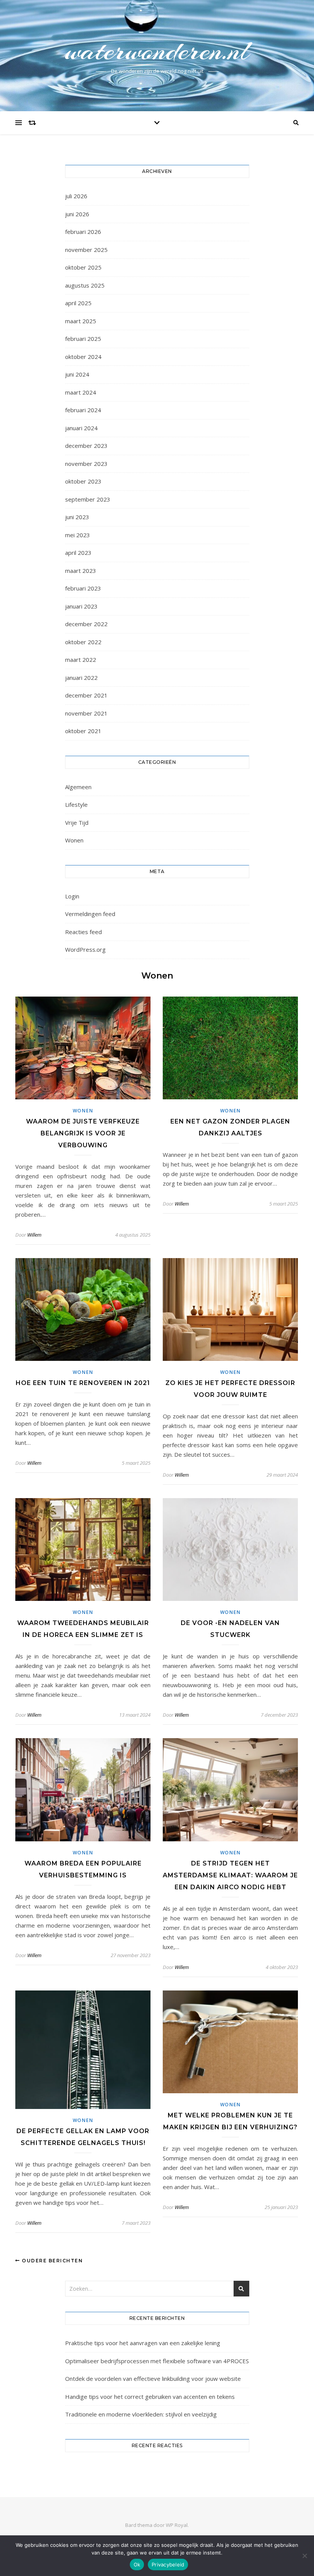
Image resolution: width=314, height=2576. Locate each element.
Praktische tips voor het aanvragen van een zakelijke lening (143, 2343)
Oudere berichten (52, 2261)
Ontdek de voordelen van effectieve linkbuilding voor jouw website (153, 2379)
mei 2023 (78, 535)
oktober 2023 (83, 481)
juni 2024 (77, 374)
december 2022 (86, 624)
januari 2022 (81, 678)
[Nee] (304, 2556)
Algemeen (78, 787)
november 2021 (86, 713)
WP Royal (177, 2525)
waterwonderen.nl (157, 51)
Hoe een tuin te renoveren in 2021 (83, 1383)
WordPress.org (85, 949)
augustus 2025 (85, 285)
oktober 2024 (83, 357)
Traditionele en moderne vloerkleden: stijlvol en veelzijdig (141, 2414)
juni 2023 (77, 517)
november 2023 (86, 464)
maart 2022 (81, 660)
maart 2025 (81, 321)
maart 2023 (81, 571)
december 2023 (86, 446)
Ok (137, 2564)
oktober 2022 (83, 642)
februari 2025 (83, 339)
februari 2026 (83, 232)
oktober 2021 (83, 731)
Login (72, 896)
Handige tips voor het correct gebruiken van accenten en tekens (150, 2397)
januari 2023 (81, 606)
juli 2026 (76, 196)
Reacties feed (83, 932)
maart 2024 (81, 392)
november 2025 (86, 250)
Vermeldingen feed (90, 914)
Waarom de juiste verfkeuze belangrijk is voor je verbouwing (83, 1133)
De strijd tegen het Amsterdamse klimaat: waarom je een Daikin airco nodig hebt (230, 1875)
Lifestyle (76, 804)
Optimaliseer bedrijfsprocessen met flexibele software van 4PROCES (157, 2361)
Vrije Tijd (77, 822)
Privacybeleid (168, 2564)
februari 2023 (83, 588)
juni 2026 (77, 214)
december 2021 (86, 695)
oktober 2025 (83, 267)
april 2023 (78, 553)
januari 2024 (81, 428)
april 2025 (78, 303)
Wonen (74, 840)
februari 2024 (83, 410)
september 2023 (88, 499)
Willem (34, 1235)
